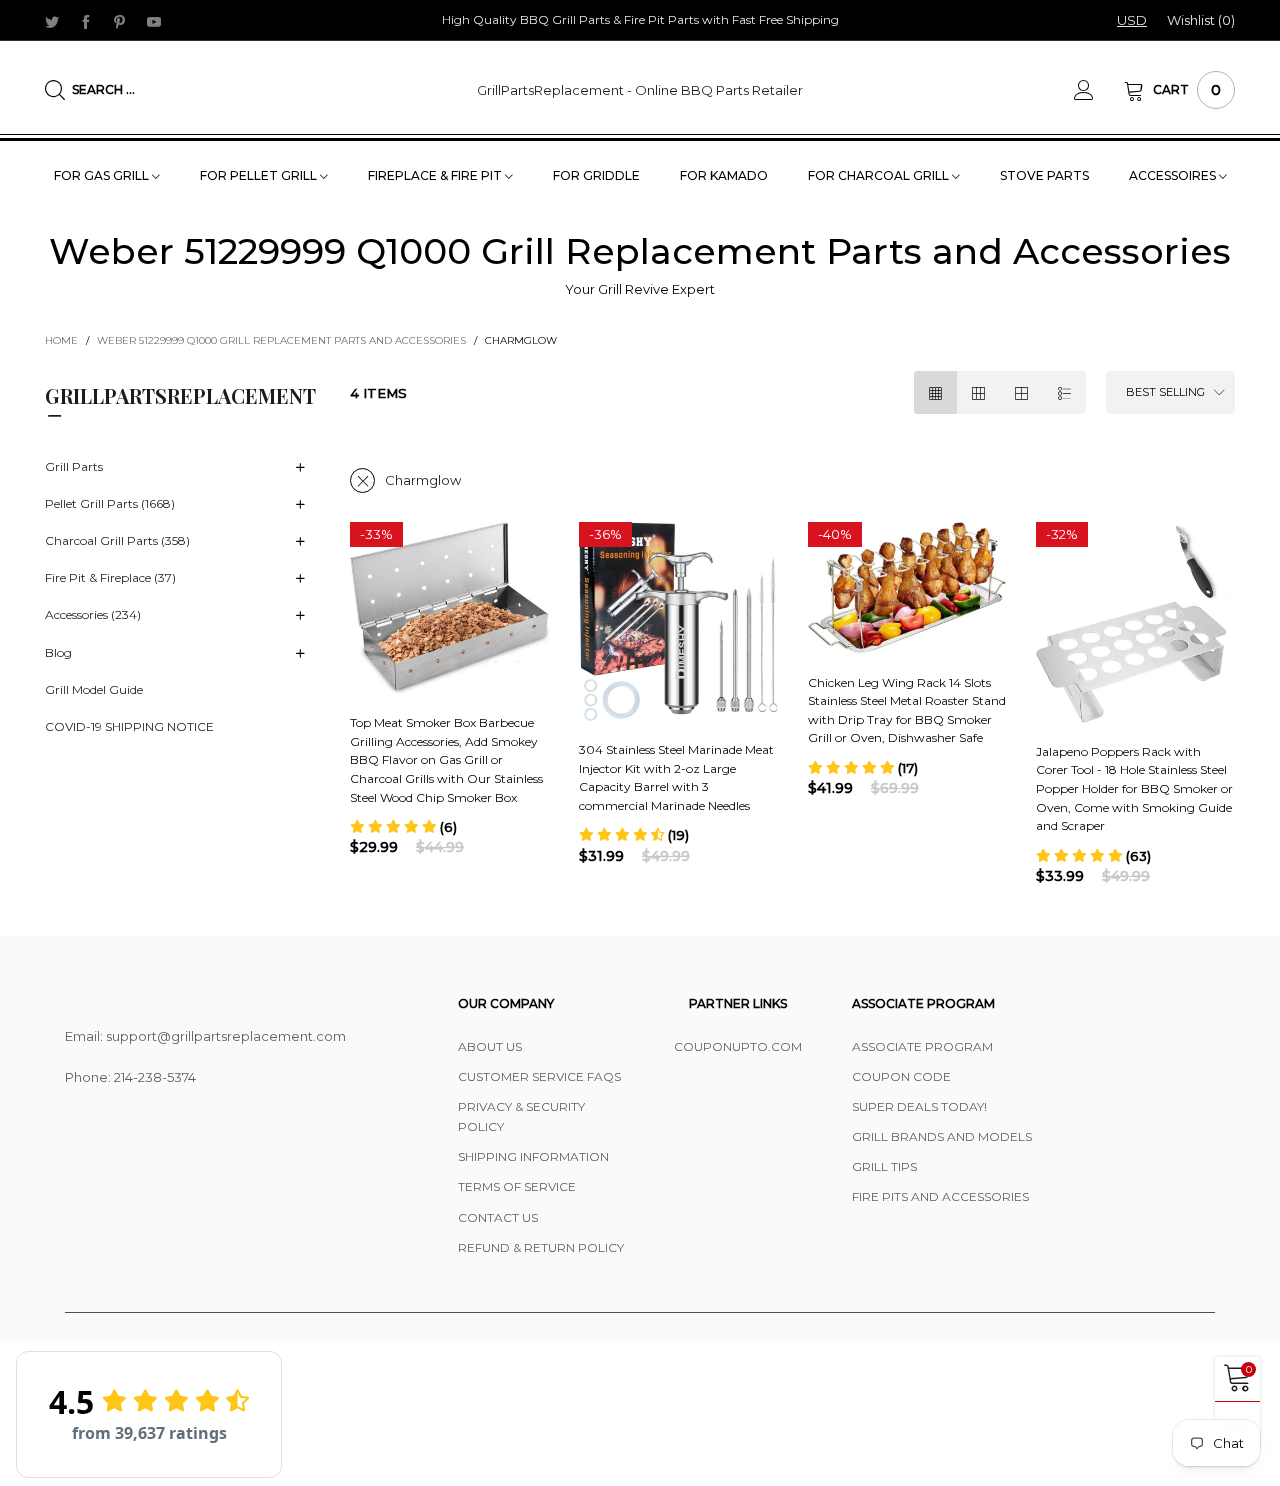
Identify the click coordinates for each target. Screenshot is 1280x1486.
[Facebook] (86, 21)
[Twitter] (52, 21)
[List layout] (1064, 392)
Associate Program (922, 1046)
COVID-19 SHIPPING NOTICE (129, 727)
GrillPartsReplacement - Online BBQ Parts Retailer (640, 90)
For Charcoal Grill (880, 175)
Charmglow (423, 480)
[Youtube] (154, 21)
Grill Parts (74, 466)
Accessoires (1174, 175)
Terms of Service (517, 1186)
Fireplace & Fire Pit (436, 175)
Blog (58, 652)
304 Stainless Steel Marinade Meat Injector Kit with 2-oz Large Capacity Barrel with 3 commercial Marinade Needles (676, 777)
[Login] (1099, 90)
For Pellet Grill (260, 175)
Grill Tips (884, 1166)
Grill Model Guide (94, 689)
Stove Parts (1044, 175)
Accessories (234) (93, 615)
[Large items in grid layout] (978, 392)
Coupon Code (901, 1076)
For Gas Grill (103, 175)
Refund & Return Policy (541, 1247)
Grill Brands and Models (942, 1136)
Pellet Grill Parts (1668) (110, 504)
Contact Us (498, 1217)
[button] (403, 827)
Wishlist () (1201, 20)
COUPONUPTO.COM (738, 1046)
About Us (490, 1046)
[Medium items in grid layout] (935, 392)
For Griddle (596, 175)
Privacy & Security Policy (521, 1116)
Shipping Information (533, 1156)
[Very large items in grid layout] (1021, 392)
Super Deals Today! (919, 1106)
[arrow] (300, 468)
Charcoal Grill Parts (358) (117, 541)
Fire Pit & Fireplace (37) (110, 578)
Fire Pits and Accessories (940, 1196)
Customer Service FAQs (539, 1076)
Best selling (1165, 392)
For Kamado (724, 175)
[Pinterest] (120, 21)
